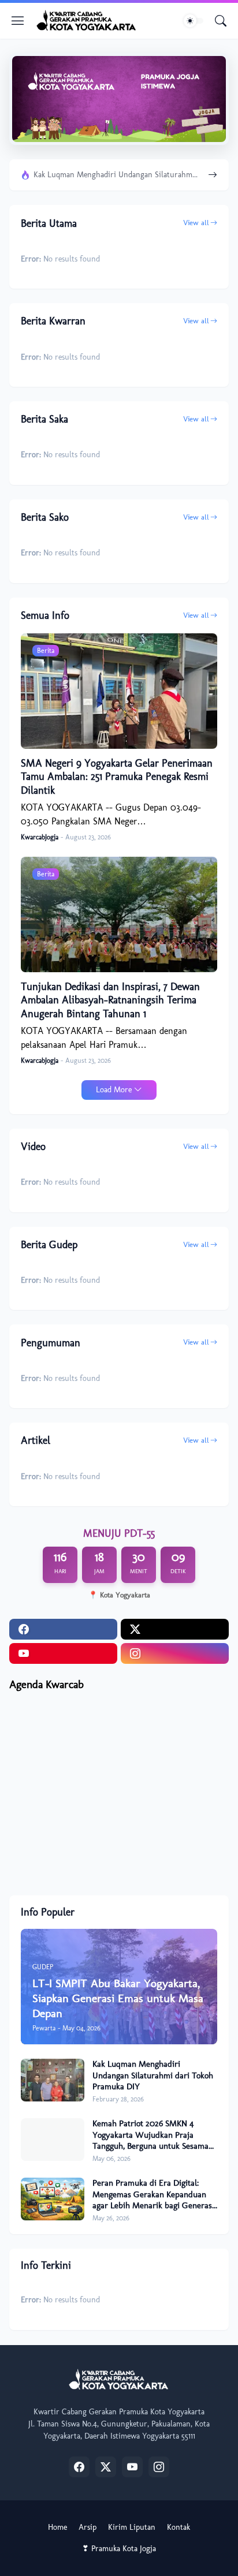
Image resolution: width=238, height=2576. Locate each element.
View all (196, 223)
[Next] (213, 175)
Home (57, 2527)
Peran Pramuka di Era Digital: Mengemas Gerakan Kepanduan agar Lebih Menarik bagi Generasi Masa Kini (153, 2195)
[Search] (221, 21)
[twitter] (175, 1629)
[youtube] (63, 1653)
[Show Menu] (18, 21)
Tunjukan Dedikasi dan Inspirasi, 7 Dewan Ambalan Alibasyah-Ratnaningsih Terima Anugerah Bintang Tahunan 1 (110, 1000)
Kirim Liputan (132, 2527)
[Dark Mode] (194, 21)
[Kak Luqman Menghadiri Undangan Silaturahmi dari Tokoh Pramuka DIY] (53, 2080)
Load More (114, 1090)
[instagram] (175, 1653)
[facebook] (63, 1629)
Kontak (178, 2527)
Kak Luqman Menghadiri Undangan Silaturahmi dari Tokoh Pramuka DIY (116, 175)
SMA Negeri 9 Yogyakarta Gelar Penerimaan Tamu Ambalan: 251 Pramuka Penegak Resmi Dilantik (117, 777)
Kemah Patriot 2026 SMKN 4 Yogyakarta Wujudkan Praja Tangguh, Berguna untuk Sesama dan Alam (150, 2135)
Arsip (88, 2527)
